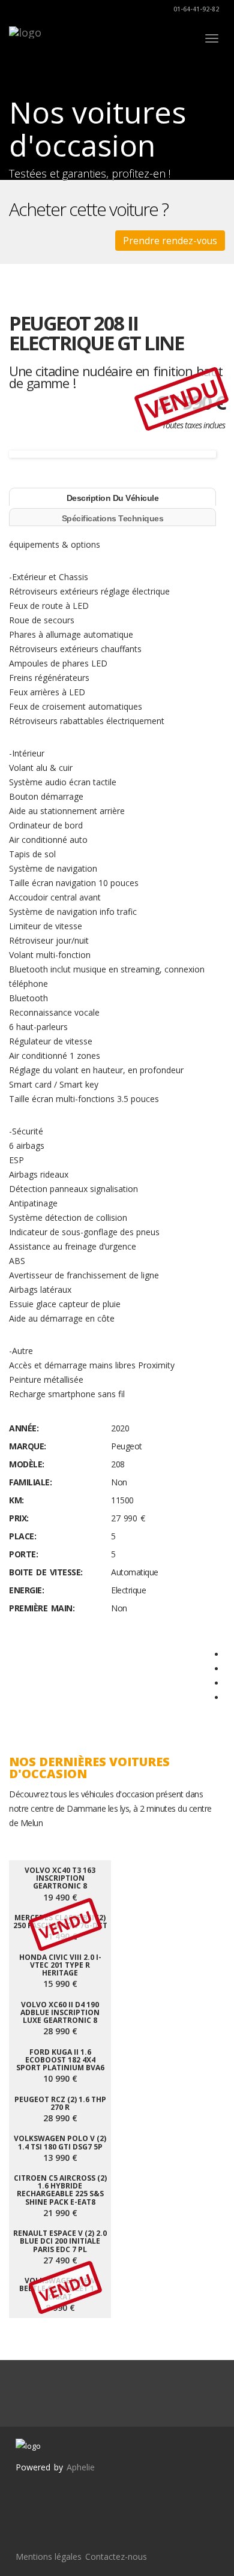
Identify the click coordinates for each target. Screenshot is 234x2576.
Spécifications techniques (113, 518)
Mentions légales (49, 2557)
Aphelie (81, 2467)
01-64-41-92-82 (195, 9)
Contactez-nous (116, 2557)
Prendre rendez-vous (170, 241)
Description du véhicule (113, 498)
